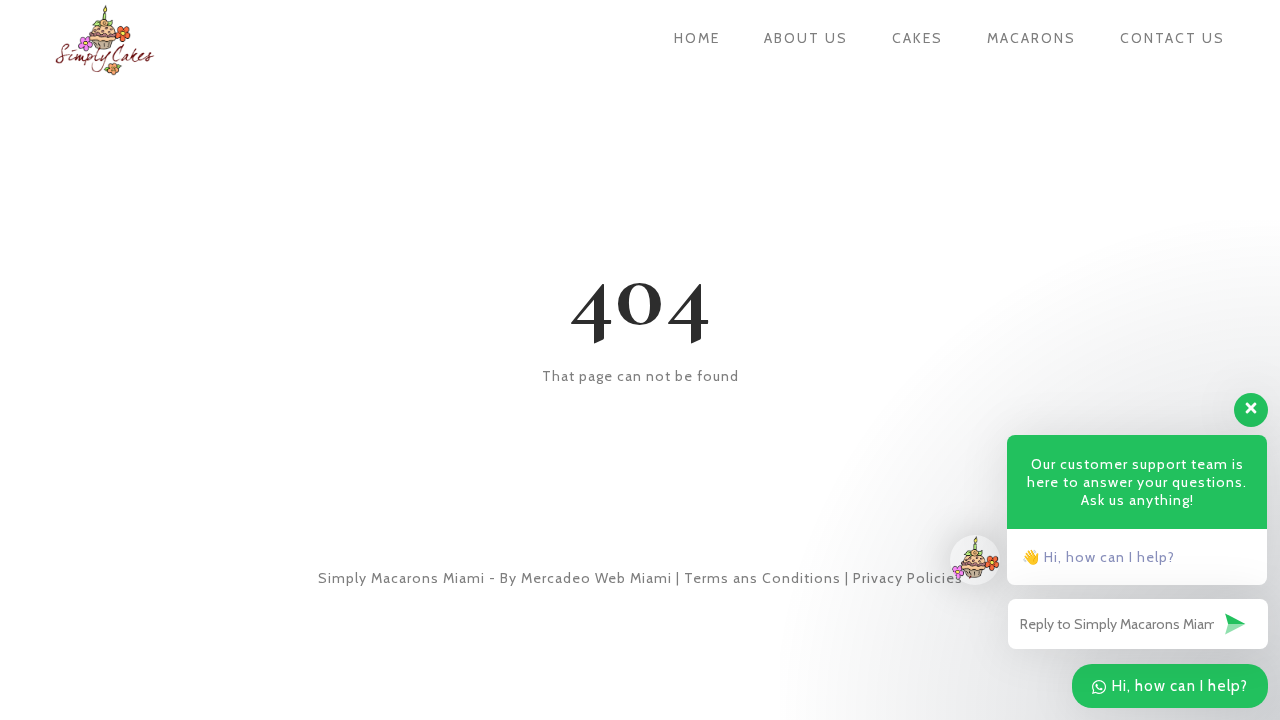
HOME (697, 38)
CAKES (917, 38)
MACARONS (1031, 38)
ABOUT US (806, 38)
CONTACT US (1172, 38)
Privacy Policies (908, 578)
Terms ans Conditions (762, 578)
